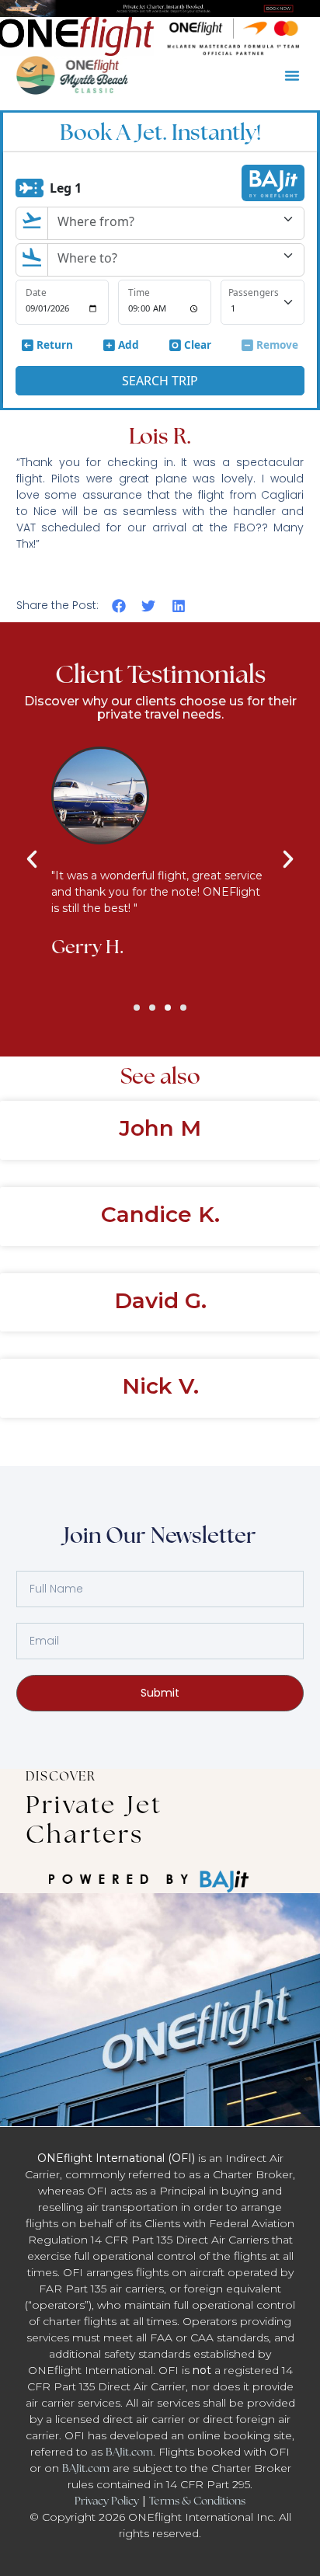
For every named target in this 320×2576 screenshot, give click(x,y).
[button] (292, 75)
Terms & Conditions (197, 2501)
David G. (160, 1300)
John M (160, 1128)
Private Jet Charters (94, 1819)
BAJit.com (129, 2452)
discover (61, 1776)
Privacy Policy (107, 2501)
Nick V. (160, 1386)
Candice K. (160, 1214)
